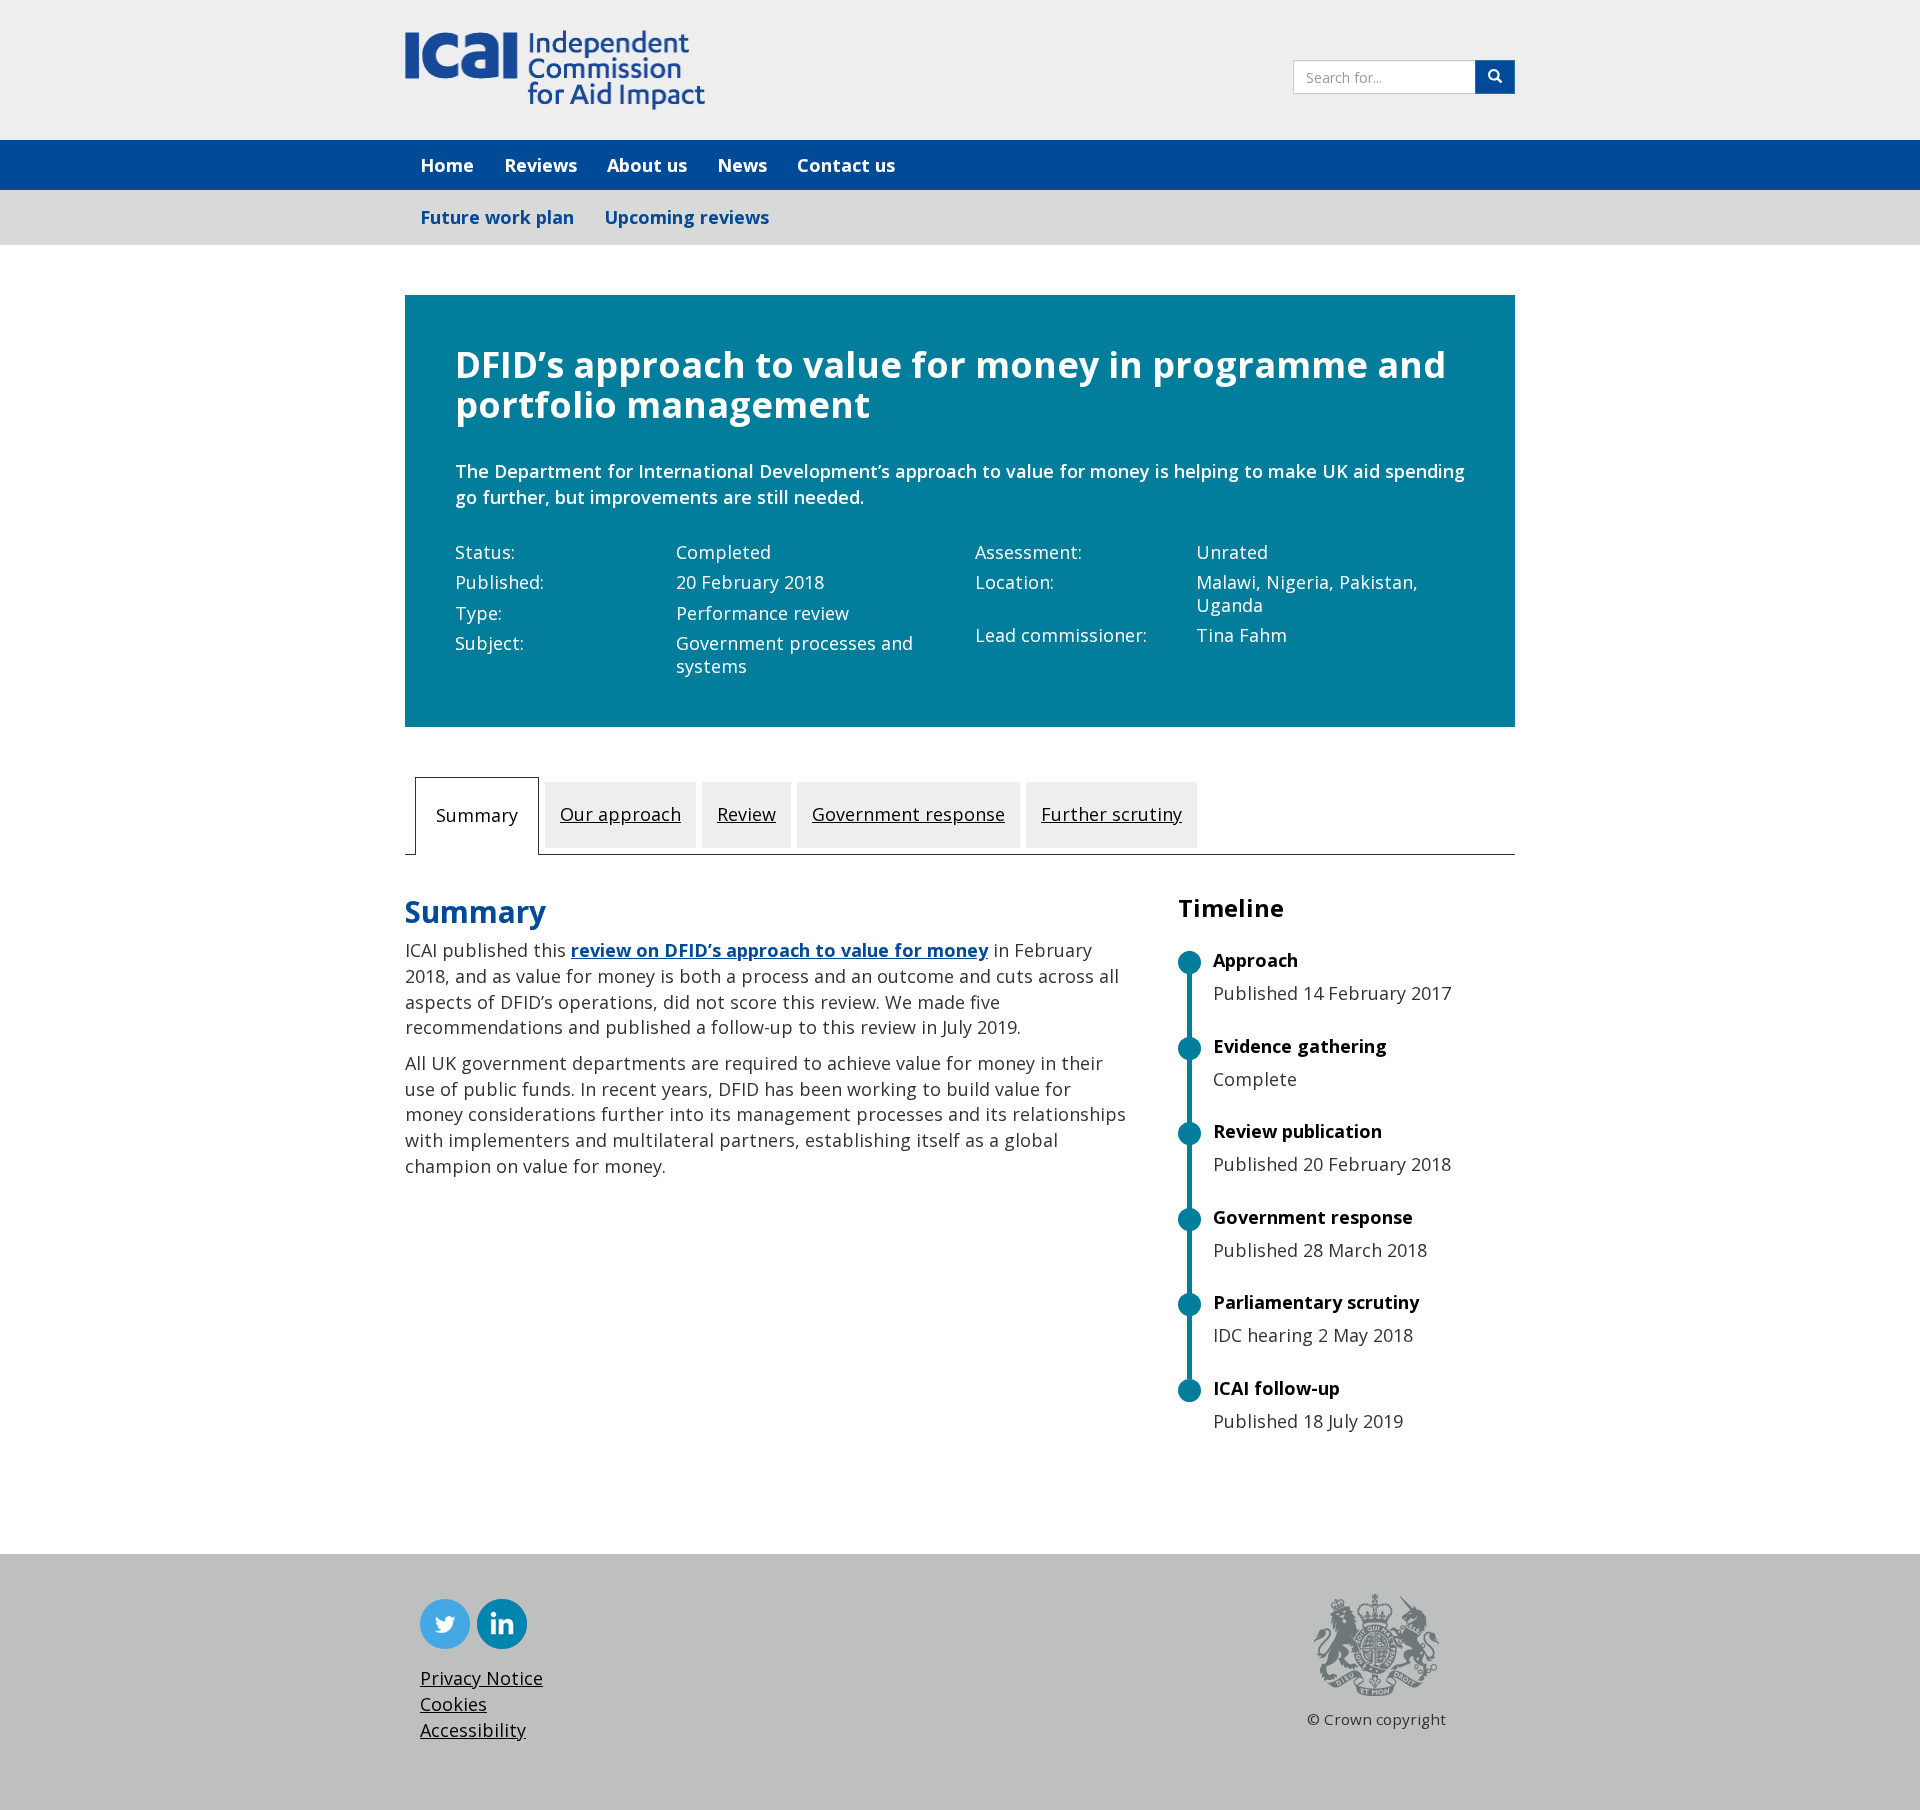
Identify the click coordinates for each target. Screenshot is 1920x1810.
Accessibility (473, 1730)
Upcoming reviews (686, 217)
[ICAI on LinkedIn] (502, 1624)
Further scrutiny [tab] (1111, 814)
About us (647, 165)
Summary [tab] (477, 815)
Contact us (846, 165)
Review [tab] (746, 814)
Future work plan (497, 217)
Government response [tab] (908, 814)
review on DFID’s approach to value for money (779, 950)
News (742, 165)
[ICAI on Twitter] (445, 1624)
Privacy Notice (481, 1678)
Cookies (453, 1704)
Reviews (540, 165)
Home (447, 165)
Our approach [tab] (620, 814)
